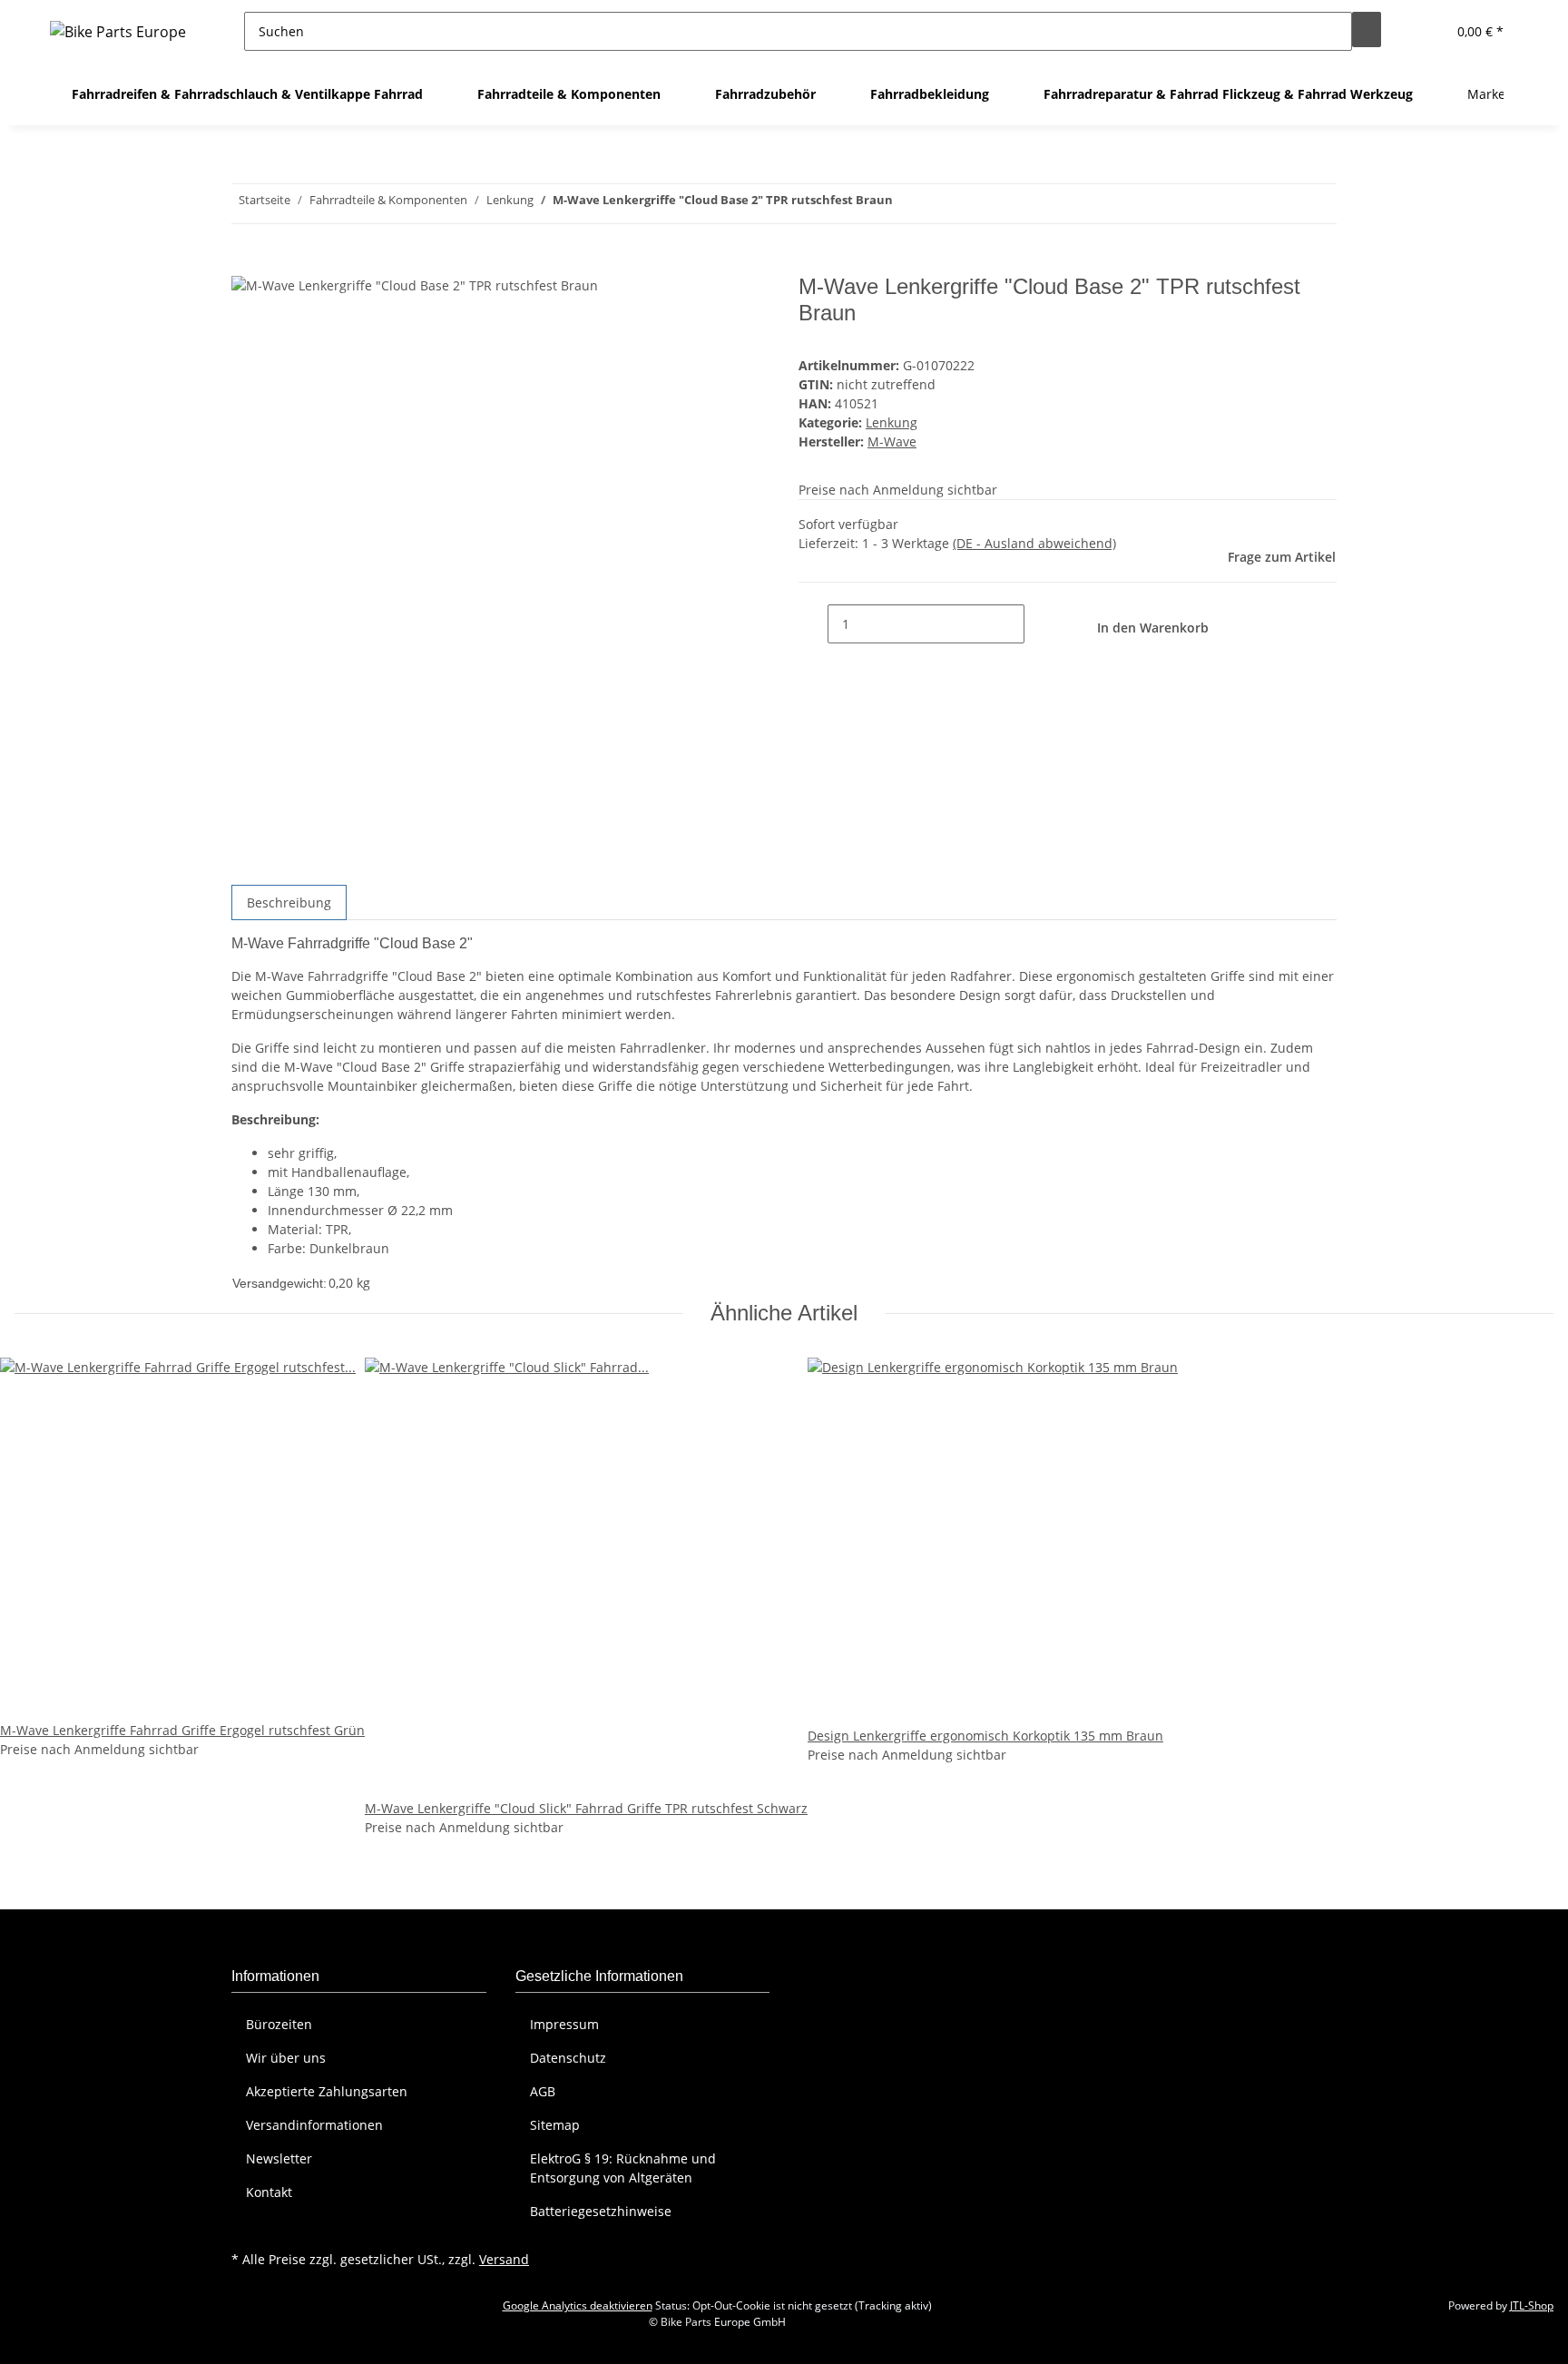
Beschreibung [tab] (289, 902)
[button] (1425, 31)
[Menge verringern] (813, 624)
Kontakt (269, 2192)
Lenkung (892, 422)
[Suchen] (1367, 29)
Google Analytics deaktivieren (578, 2305)
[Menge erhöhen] (1039, 624)
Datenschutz (568, 2058)
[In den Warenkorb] (246, 264)
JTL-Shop (1532, 2305)
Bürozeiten (279, 2024)
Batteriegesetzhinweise (601, 2211)
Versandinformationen (314, 2125)
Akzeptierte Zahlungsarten (327, 2091)
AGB (543, 2091)
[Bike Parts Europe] (118, 31)
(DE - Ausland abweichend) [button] (1034, 543)
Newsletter (279, 2158)
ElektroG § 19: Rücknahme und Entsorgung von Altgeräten (623, 2168)
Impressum (564, 2024)
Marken (1490, 94)
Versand (504, 2259)
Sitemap (555, 2125)
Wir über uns (286, 2058)
